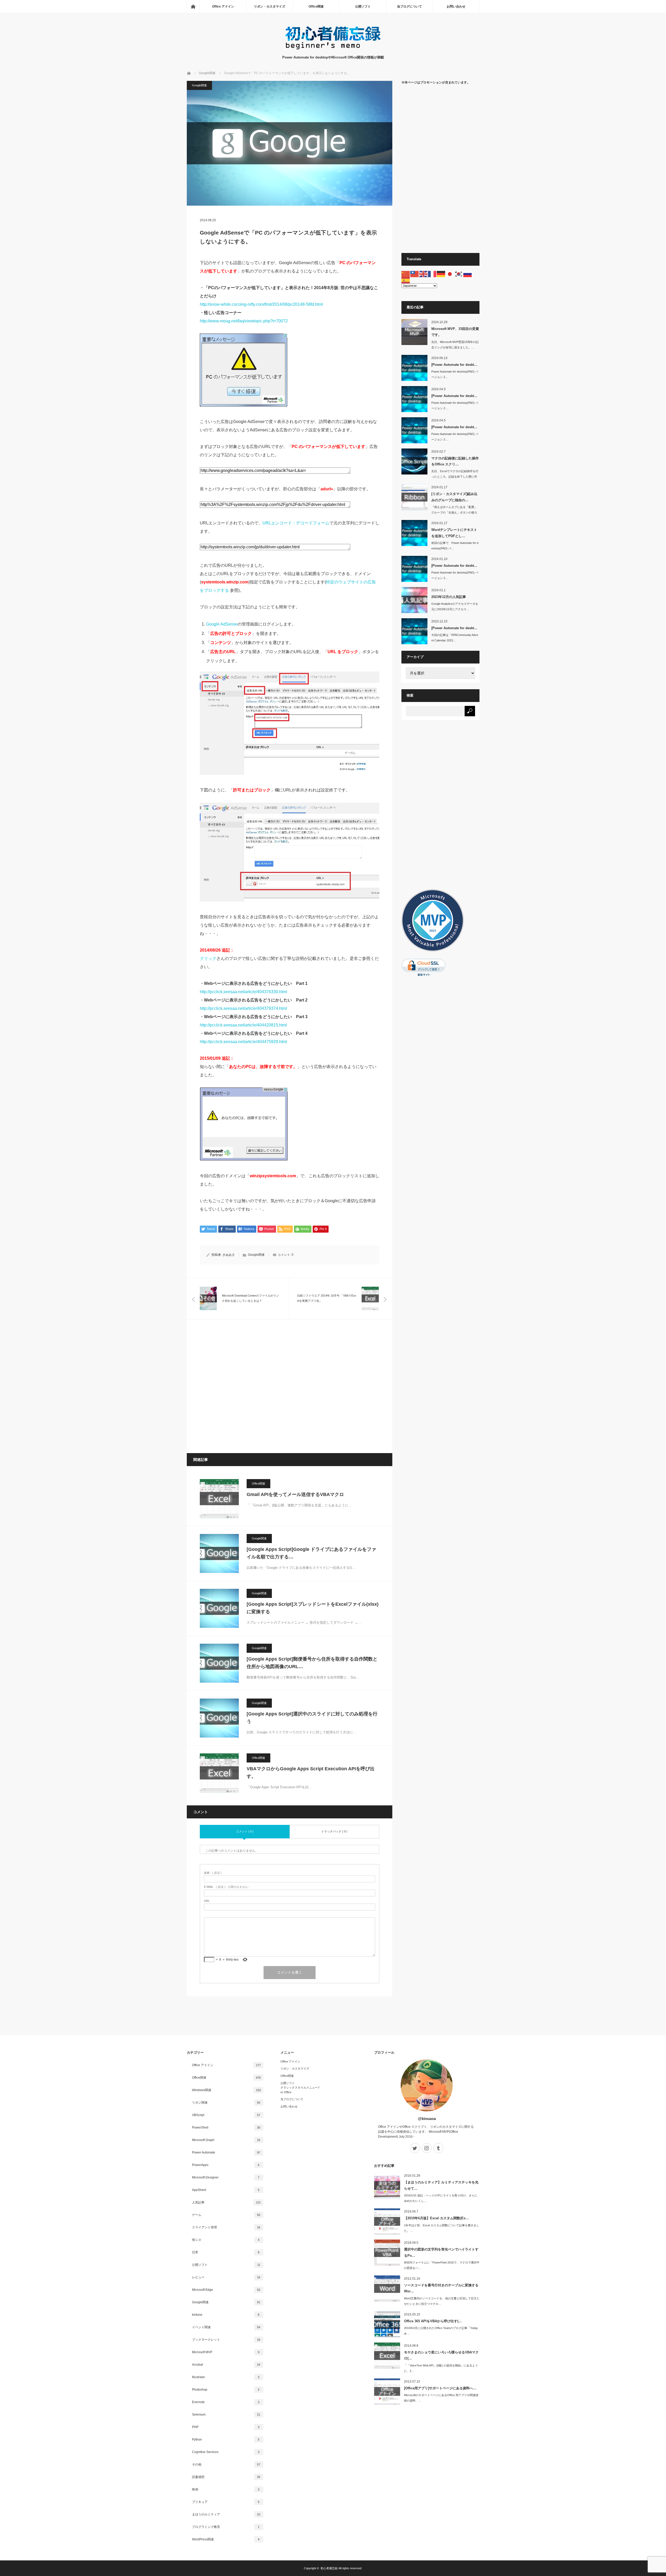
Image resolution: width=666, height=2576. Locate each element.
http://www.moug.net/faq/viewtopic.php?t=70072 (244, 321)
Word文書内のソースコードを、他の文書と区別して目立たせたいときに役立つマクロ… (442, 2301)
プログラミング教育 (226, 2527)
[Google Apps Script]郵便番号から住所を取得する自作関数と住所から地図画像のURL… (312, 1663)
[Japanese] (450, 274)
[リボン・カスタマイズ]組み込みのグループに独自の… (454, 497)
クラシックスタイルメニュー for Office (300, 2090)
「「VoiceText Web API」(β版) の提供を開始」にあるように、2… (441, 2368)
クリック (208, 958)
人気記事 (226, 2202)
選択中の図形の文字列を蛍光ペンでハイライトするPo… (441, 2252)
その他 (226, 2464)
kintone (226, 2315)
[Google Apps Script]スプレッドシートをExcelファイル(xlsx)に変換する (313, 1608)
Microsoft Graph (226, 2140)
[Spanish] (406, 280)
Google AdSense (222, 624)
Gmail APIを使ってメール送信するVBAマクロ (295, 1494)
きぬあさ (229, 1255)
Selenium (226, 2415)
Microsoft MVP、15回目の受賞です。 (455, 332)
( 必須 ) (213, 1873)
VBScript (226, 2115)
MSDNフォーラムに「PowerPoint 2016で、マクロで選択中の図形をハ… (442, 2265)
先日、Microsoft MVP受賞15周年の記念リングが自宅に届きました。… (455, 345)
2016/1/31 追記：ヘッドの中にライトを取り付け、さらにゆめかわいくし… (441, 2198)
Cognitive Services (226, 2452)
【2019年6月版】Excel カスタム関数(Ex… (436, 2218)
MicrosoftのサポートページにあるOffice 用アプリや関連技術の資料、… (441, 2398)
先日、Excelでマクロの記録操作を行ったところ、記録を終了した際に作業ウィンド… (455, 477)
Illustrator (226, 2377)
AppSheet (226, 2190)
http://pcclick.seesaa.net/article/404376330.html (243, 992)
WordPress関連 (226, 2539)
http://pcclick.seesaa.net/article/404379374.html (243, 1008)
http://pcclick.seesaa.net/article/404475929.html (243, 1042)
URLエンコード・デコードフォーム (296, 523)
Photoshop (226, 2390)
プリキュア (226, 2502)
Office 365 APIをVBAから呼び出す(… (433, 2321)
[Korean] (459, 274)
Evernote (226, 2402)
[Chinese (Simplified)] (406, 274)
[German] (441, 274)
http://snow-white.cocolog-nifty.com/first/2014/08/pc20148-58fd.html (261, 304)
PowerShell (226, 2128)
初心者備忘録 (329, 2568)
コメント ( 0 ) (245, 1831)
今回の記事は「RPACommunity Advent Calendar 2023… (455, 638)
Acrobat (226, 2365)
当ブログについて (409, 6)
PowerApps (226, 2165)
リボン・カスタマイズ (270, 6)
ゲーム (226, 2215)
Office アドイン (223, 6)
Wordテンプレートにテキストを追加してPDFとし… (454, 533)
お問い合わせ (456, 6)
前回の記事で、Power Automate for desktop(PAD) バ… (455, 546)
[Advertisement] (290, 1386)
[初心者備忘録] (333, 50)
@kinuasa (427, 2119)
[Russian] (468, 274)
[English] (424, 274)
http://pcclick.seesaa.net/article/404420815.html (243, 1025)
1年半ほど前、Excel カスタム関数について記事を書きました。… (442, 2228)
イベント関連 (226, 2327)
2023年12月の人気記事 (449, 597)
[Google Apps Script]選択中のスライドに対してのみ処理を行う (312, 1718)
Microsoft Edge (226, 2290)
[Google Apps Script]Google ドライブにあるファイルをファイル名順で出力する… (311, 1553)
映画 (226, 2489)
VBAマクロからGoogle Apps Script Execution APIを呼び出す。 (311, 1772)
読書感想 (226, 2477)
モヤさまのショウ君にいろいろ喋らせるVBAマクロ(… (441, 2355)
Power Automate (226, 2152)
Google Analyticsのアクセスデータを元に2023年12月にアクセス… (455, 606)
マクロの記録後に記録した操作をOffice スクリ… (455, 461)
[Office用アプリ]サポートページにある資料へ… (440, 2388)
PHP (226, 2427)
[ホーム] (193, 6)
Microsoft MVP (226, 2352)
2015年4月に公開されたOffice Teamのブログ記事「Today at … (441, 2331)
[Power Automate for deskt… (454, 365)
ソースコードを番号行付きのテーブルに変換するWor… (441, 2288)
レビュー (226, 2277)
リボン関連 (226, 2103)
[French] (432, 274)
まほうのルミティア (226, 2514)
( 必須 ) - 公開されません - (227, 1887)
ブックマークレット (226, 2340)
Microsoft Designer (226, 2177)
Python (226, 2440)
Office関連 (316, 6)
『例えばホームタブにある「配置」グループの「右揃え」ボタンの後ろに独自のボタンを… (454, 512)
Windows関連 (226, 2090)
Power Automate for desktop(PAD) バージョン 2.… (455, 374)
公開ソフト (363, 6)
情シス (226, 2240)
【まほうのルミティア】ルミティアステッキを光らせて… (441, 2185)
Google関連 (199, 85)
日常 (226, 2252)
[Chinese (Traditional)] (415, 274)
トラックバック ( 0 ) (334, 1831)
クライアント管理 (226, 2227)
